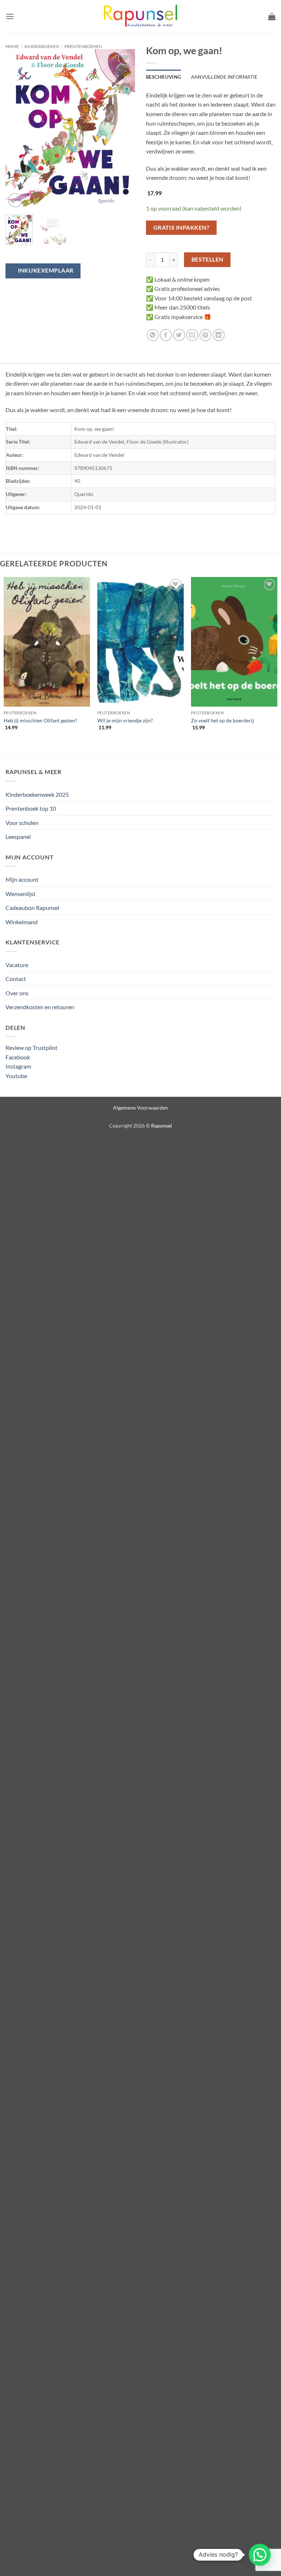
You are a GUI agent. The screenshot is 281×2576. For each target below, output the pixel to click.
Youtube (16, 1076)
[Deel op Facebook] (166, 335)
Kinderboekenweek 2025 (37, 794)
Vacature (17, 965)
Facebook (18, 1057)
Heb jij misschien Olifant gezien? (40, 720)
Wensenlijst (20, 894)
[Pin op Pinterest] (205, 335)
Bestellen (207, 259)
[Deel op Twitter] (179, 335)
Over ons (17, 993)
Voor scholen (22, 823)
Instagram (18, 1066)
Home (12, 46)
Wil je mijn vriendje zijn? (125, 720)
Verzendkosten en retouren (40, 1007)
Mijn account (22, 879)
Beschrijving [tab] (163, 77)
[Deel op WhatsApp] (153, 335)
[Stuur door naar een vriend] (192, 335)
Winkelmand (22, 922)
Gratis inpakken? (181, 227)
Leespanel (18, 837)
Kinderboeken (42, 46)
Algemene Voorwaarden (140, 1108)
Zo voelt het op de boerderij (222, 720)
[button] (10, 16)
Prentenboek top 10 (31, 808)
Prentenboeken (83, 46)
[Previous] (17, 129)
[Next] (123, 129)
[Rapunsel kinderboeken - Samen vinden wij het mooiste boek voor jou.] (140, 17)
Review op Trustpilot (31, 1048)
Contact (16, 979)
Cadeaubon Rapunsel (32, 908)
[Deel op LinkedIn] (219, 335)
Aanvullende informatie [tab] (224, 77)
